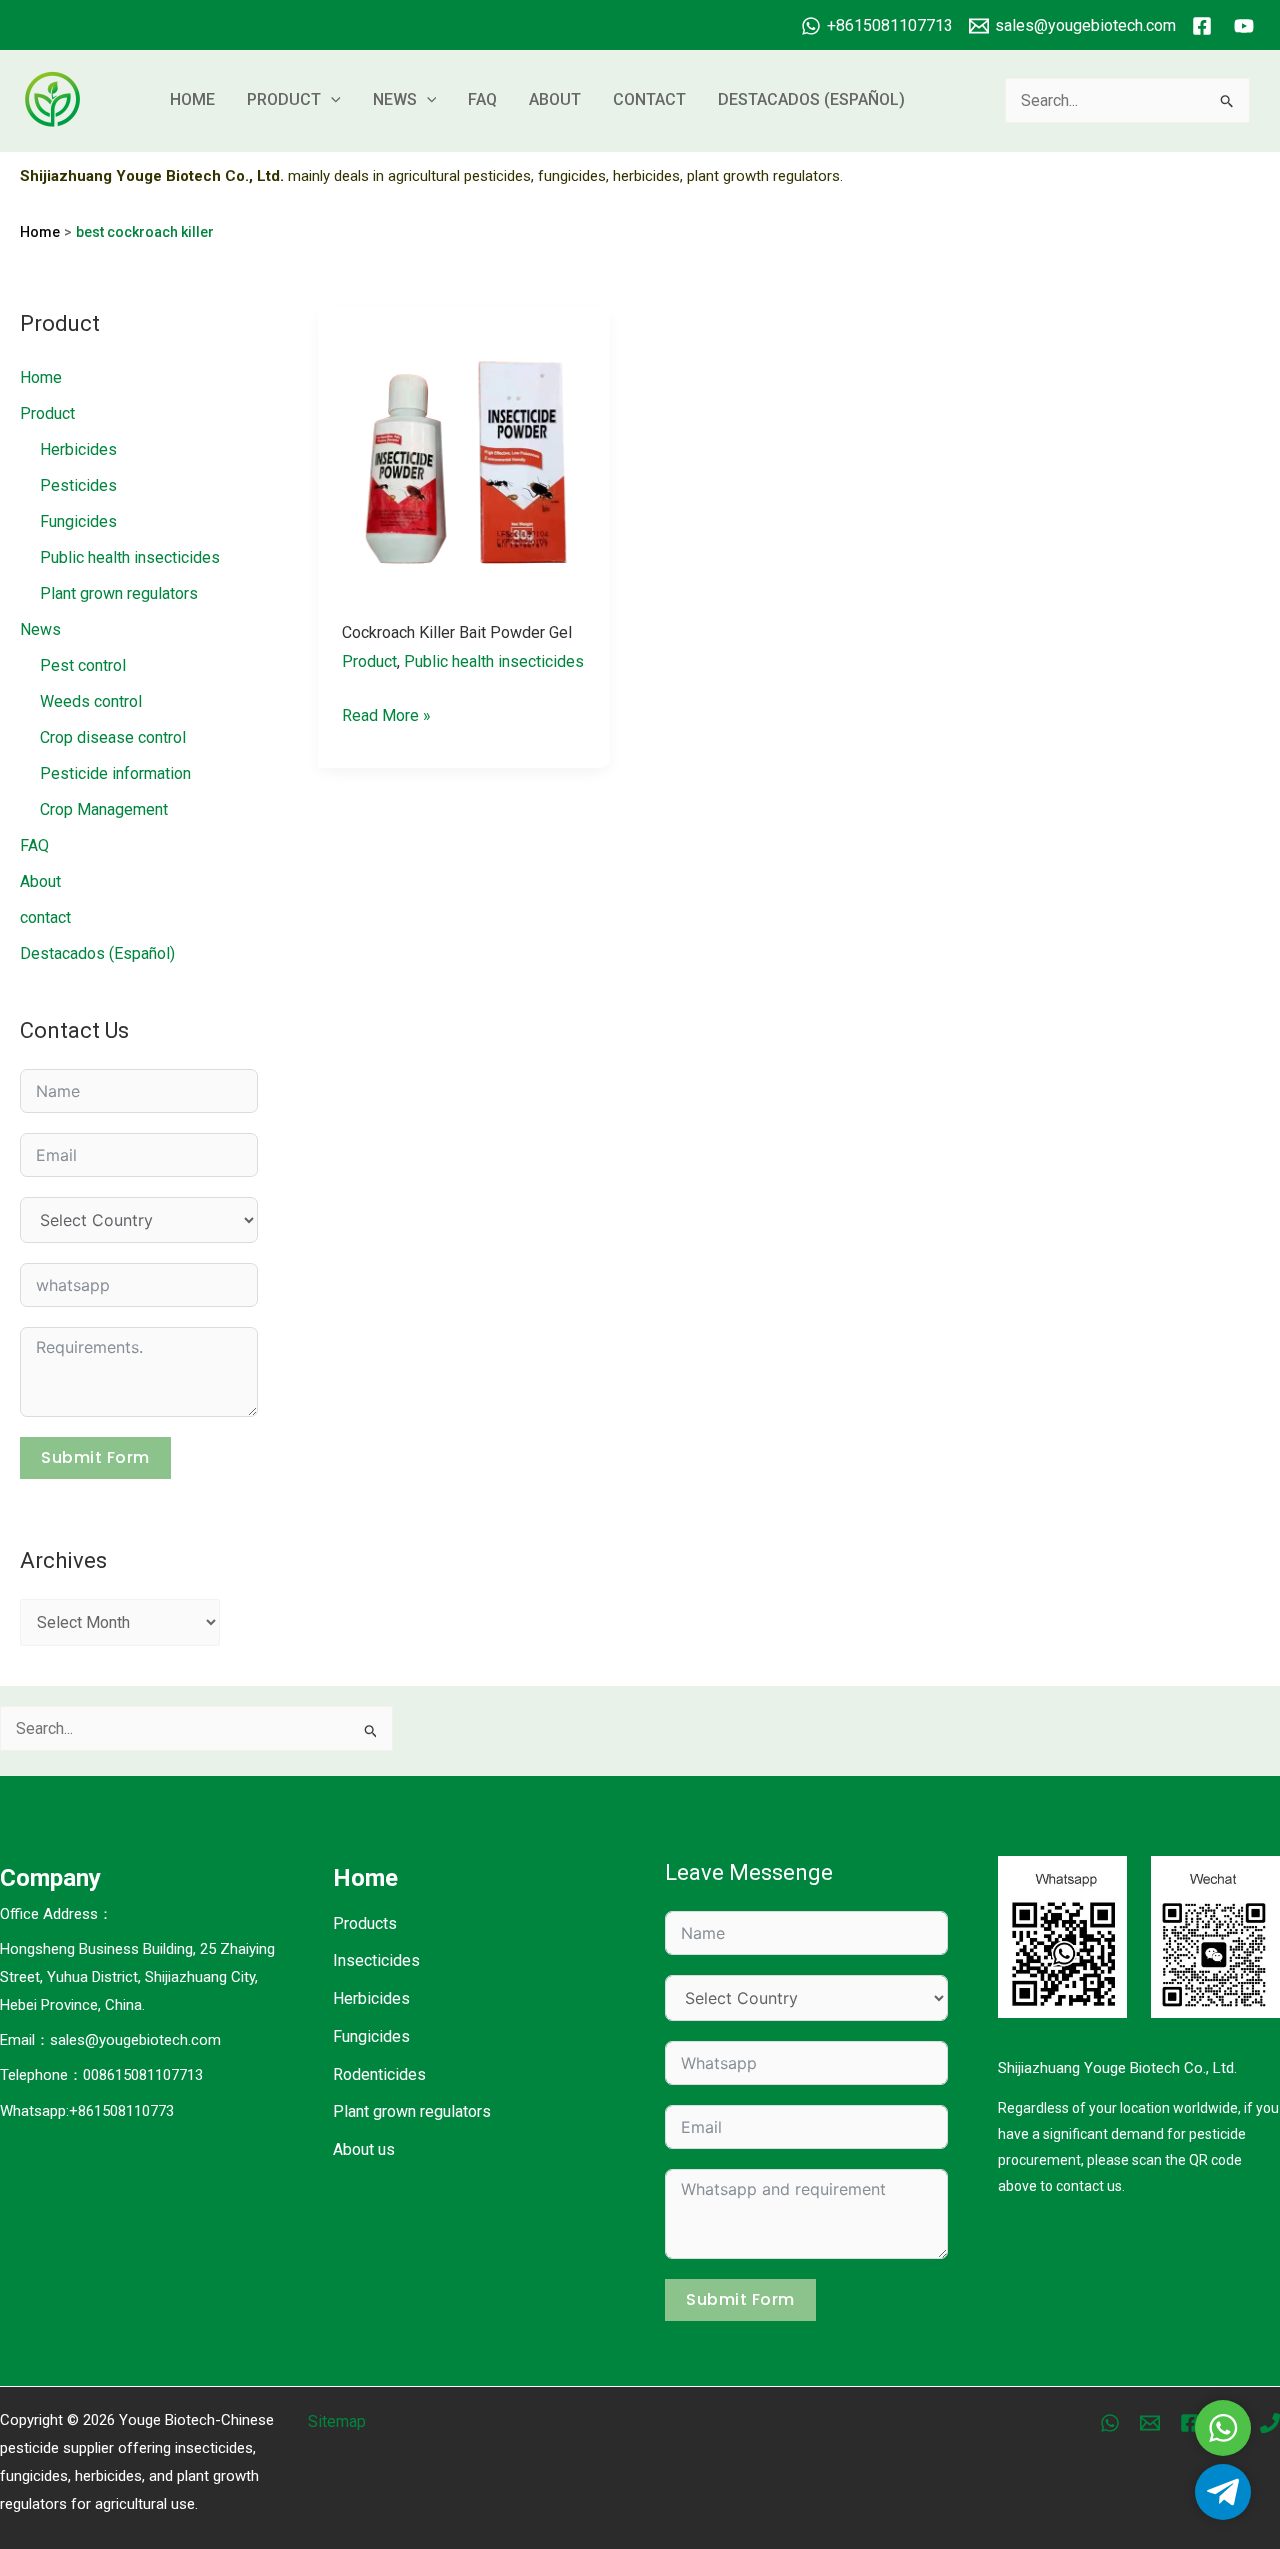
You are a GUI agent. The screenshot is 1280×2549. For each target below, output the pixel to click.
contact (649, 99)
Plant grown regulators (119, 593)
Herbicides (78, 449)
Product (284, 99)
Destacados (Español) (811, 99)
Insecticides (376, 1960)
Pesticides (78, 485)
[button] (331, 99)
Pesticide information (115, 773)
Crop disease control (113, 737)
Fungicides (78, 521)
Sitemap (337, 2421)
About (555, 99)
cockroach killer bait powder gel (457, 632)
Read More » (386, 718)
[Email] (1150, 2423)
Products (365, 1923)
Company (50, 1878)
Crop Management (104, 809)
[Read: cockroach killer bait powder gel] (464, 451)
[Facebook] (1190, 2423)
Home (192, 99)
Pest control (83, 665)
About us (364, 2149)
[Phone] (1270, 2423)
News (395, 99)
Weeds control (91, 701)
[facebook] (1205, 26)
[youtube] (1247, 26)
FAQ (482, 99)
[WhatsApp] (1110, 2423)
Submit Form (95, 1457)
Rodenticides (379, 2074)
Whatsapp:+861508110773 (87, 2111)
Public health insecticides (130, 557)
